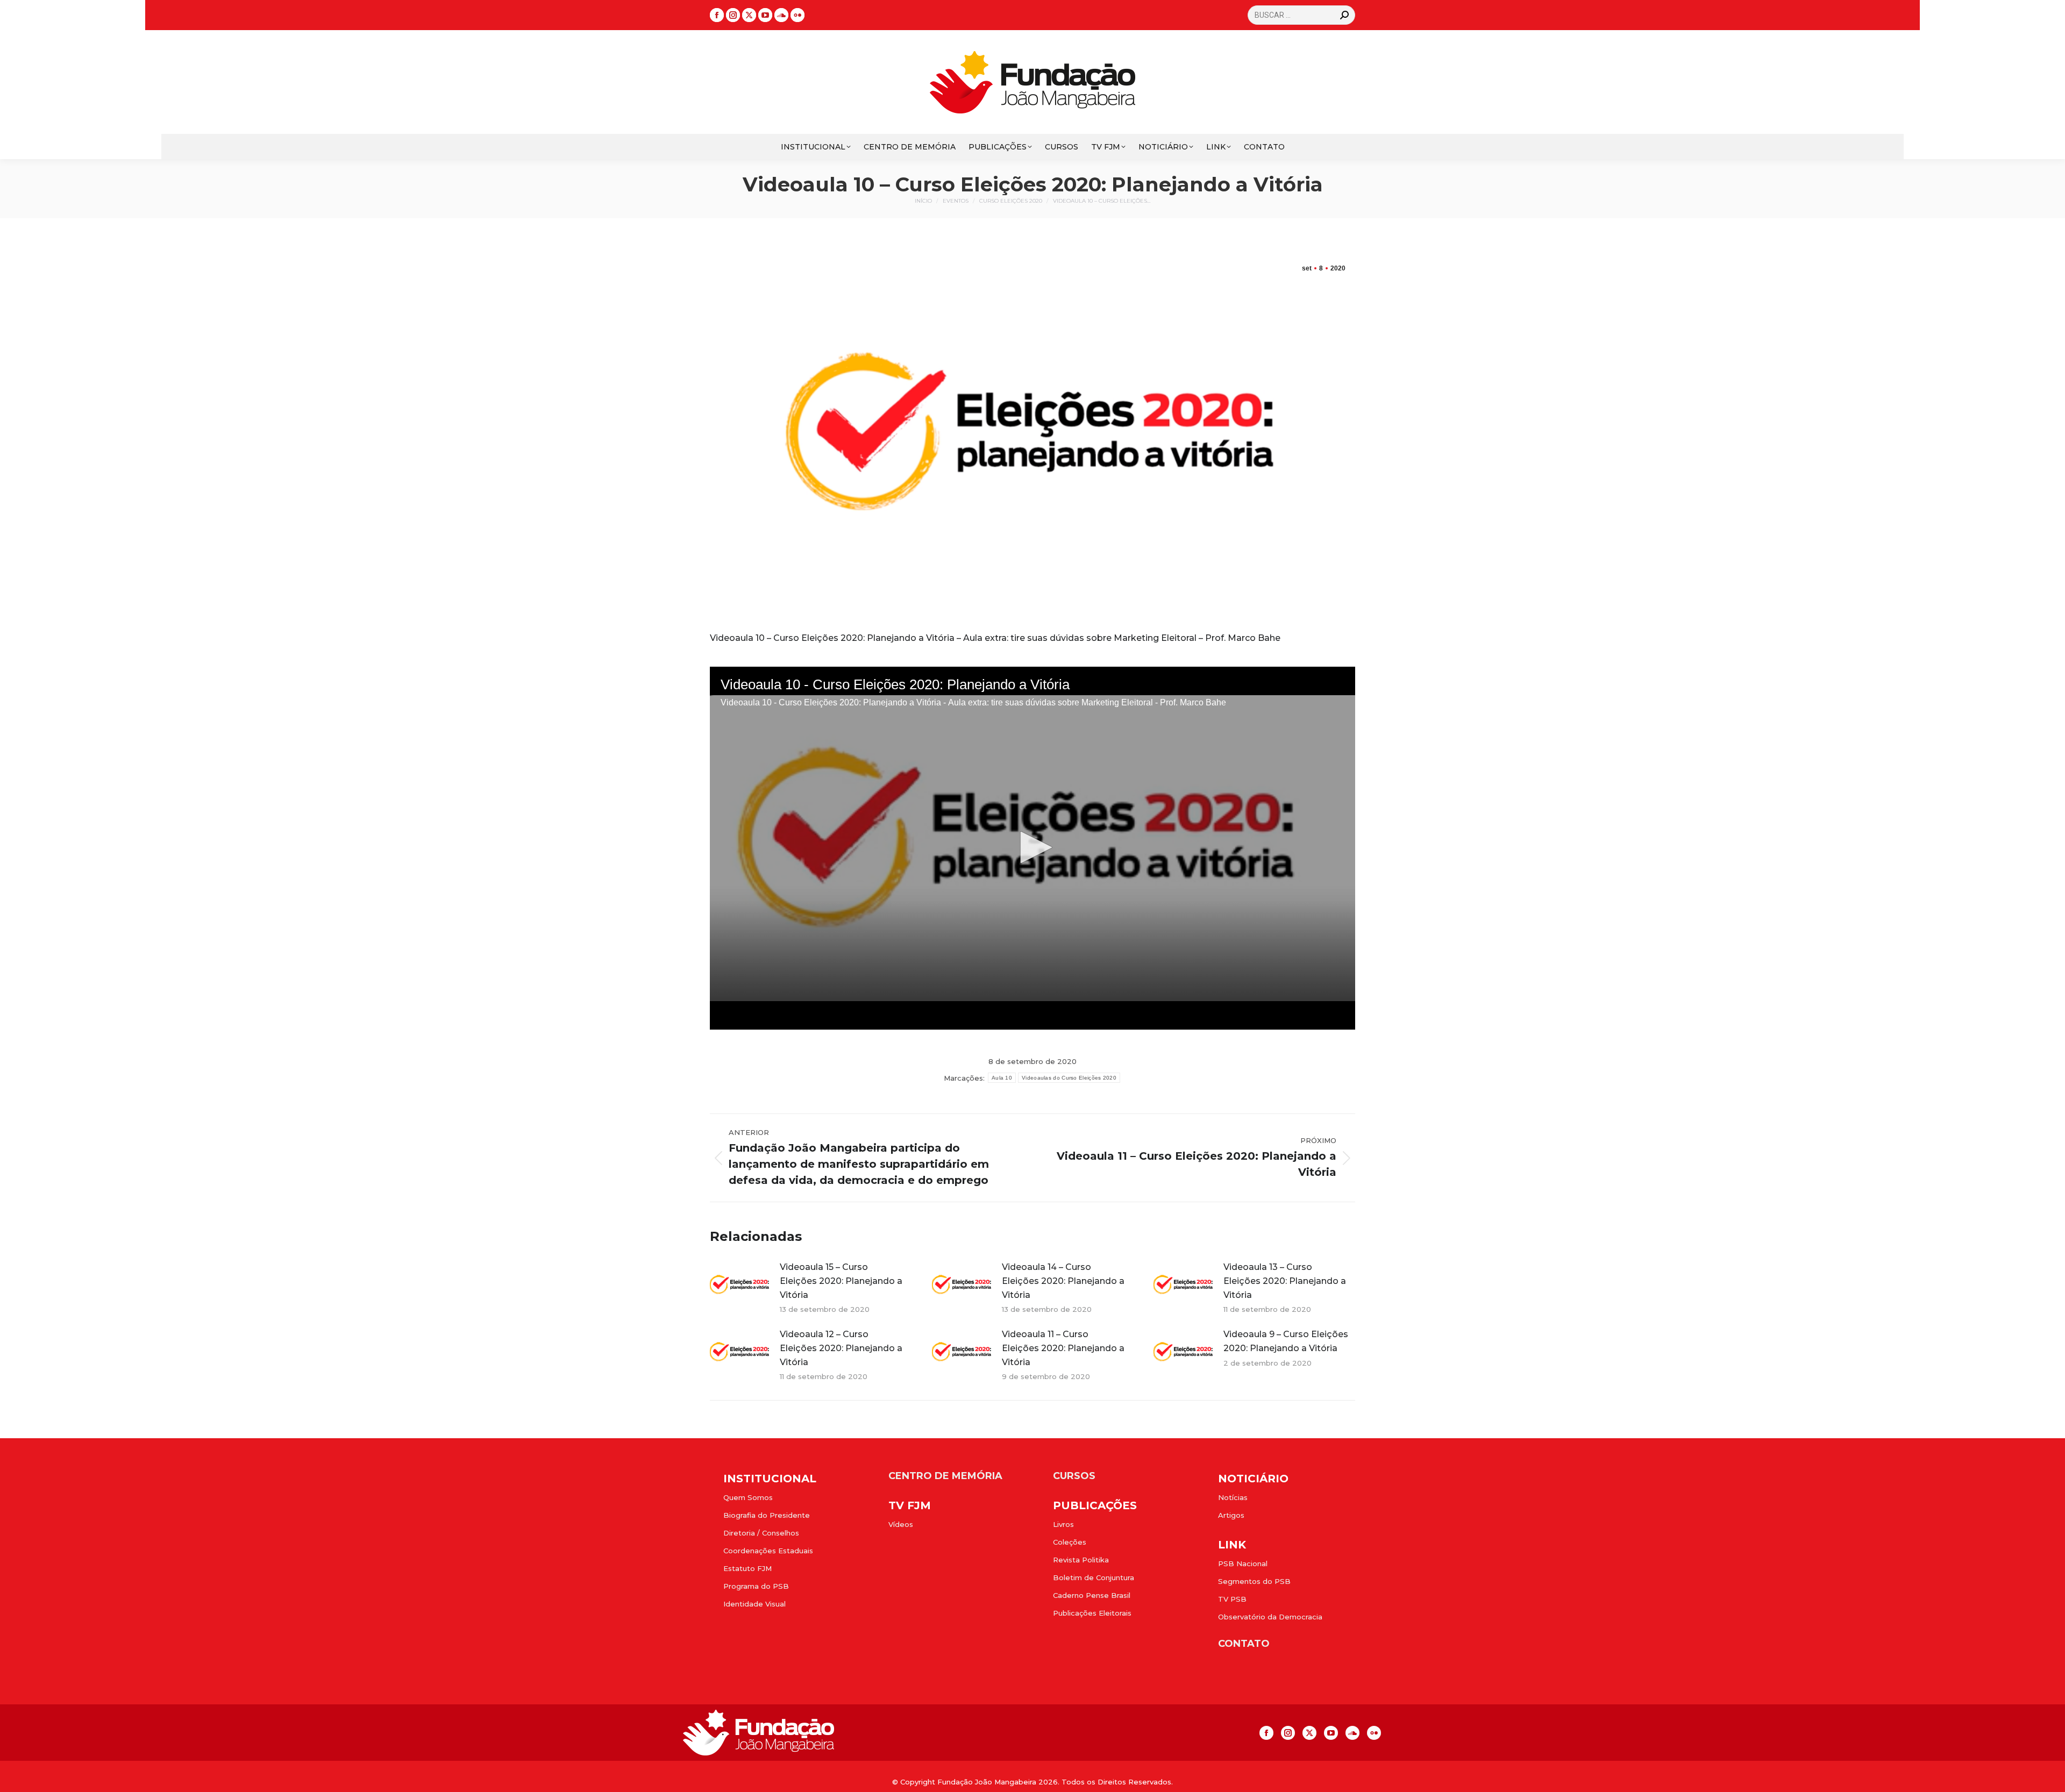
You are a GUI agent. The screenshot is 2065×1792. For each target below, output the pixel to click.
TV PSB (1232, 1599)
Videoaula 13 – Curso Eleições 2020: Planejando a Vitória (1285, 1281)
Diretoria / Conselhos (761, 1533)
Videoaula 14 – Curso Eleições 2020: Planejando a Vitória (1063, 1281)
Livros (1063, 1524)
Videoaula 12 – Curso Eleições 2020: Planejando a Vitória (841, 1348)
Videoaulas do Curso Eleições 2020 (1069, 1078)
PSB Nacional (1243, 1563)
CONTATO (1244, 1644)
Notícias (1233, 1497)
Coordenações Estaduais (768, 1551)
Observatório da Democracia (1270, 1617)
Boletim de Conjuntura (1094, 1577)
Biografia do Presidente (767, 1515)
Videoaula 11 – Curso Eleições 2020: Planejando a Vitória (1063, 1348)
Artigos (1231, 1515)
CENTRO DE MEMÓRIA (945, 1476)
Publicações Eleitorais (1092, 1613)
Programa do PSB (756, 1586)
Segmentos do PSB (1254, 1581)
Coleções (1070, 1542)
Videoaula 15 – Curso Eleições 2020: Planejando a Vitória (841, 1281)
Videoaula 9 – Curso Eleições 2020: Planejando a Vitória (1286, 1341)
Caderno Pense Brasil (1092, 1595)
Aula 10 (1002, 1078)
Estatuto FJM (747, 1568)
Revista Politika (1081, 1560)
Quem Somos (748, 1497)
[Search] (1344, 15)
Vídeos (901, 1524)
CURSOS (1074, 1476)
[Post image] (739, 1284)
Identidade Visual (754, 1604)
